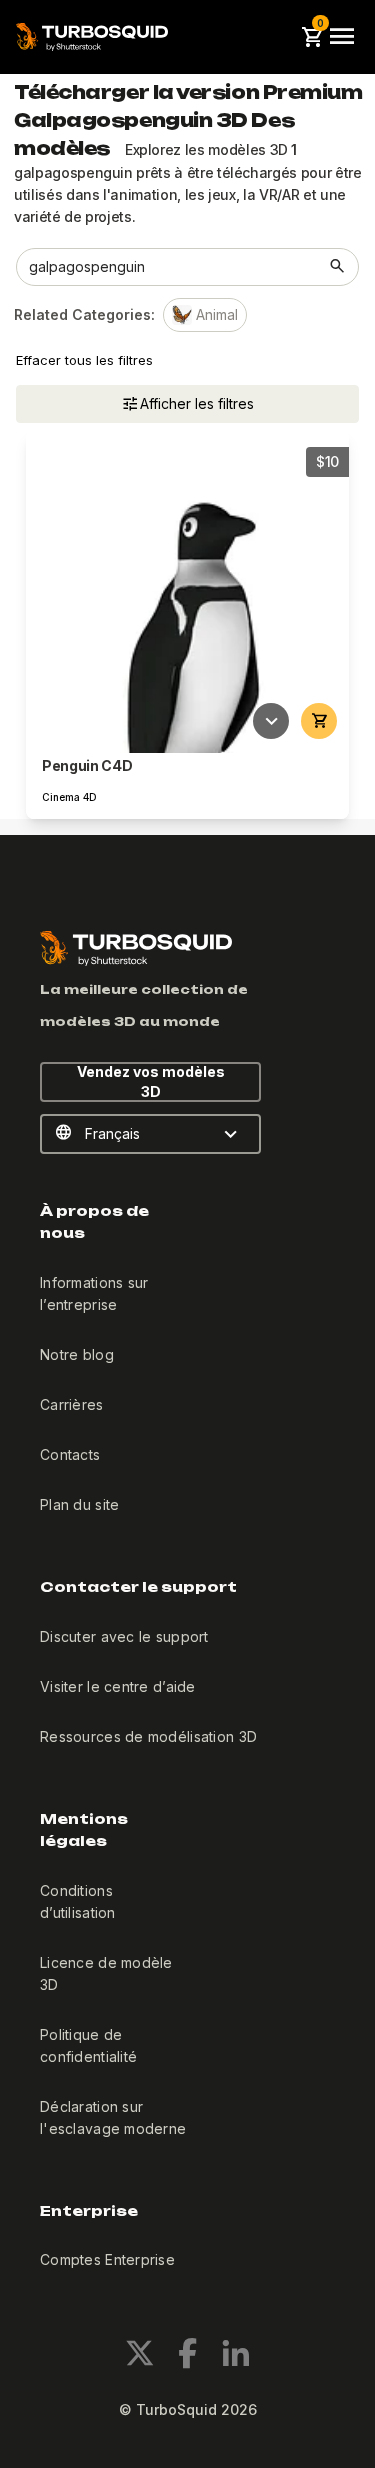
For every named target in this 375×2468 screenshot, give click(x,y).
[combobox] (167, 267)
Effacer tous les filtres (84, 360)
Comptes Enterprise (107, 2259)
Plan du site (79, 1504)
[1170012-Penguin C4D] (187, 591)
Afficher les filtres (197, 403)
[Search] (338, 267)
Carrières (72, 1404)
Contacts (70, 1454)
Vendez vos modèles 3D (151, 1081)
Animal (217, 314)
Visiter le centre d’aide (118, 1686)
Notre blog (77, 1354)
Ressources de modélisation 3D (148, 1736)
